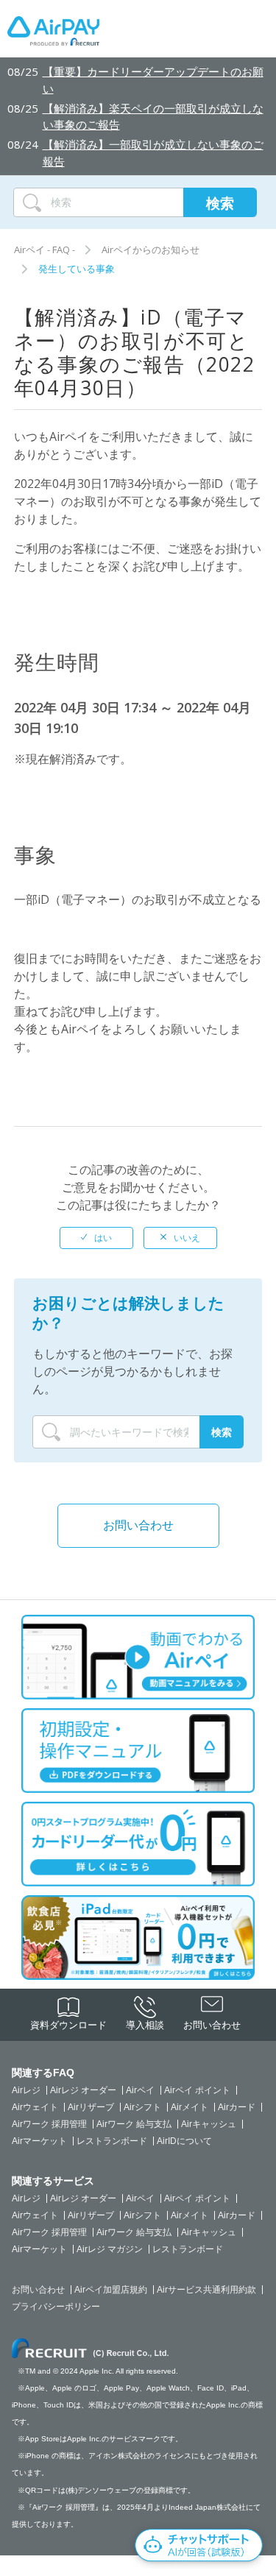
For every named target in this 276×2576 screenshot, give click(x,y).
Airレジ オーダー (83, 2090)
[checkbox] (96, 1238)
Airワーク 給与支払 (134, 2124)
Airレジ (26, 2090)
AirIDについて (184, 2141)
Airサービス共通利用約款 (206, 2290)
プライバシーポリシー (56, 2307)
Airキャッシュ (209, 2124)
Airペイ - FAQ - (45, 250)
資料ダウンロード (68, 2025)
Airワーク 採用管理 (49, 2124)
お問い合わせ (138, 1525)
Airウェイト (35, 2107)
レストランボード (112, 2141)
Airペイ (140, 2090)
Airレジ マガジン (110, 2249)
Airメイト (190, 2107)
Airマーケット (39, 2141)
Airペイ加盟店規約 (111, 2290)
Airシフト (142, 2107)
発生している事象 (77, 269)
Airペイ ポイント (197, 2090)
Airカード (237, 2107)
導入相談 (145, 2025)
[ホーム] (53, 35)
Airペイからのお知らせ (151, 250)
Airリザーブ (91, 2107)
